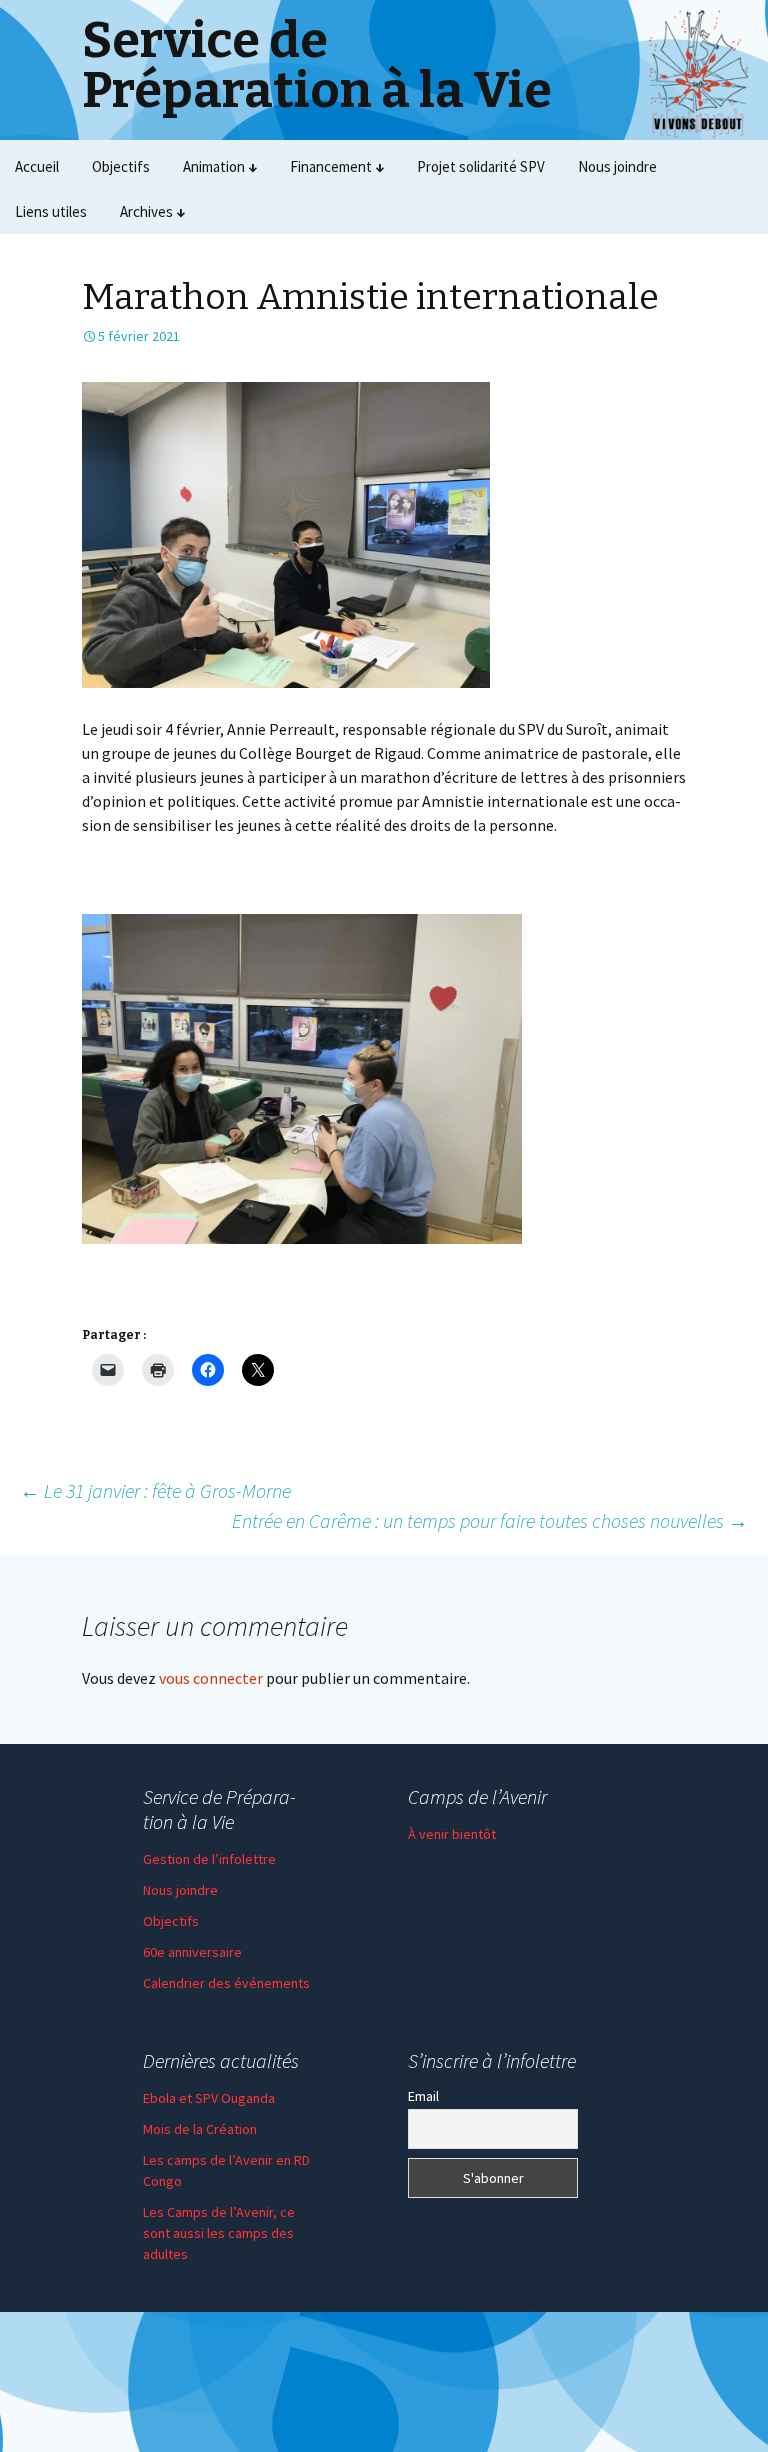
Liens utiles (51, 211)
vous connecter (211, 1678)
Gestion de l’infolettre (209, 1859)
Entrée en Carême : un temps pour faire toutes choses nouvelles (490, 1520)
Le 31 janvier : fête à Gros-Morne (155, 1490)
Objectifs (121, 166)
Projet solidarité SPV (481, 166)
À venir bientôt (452, 1834)
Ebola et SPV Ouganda (209, 2098)
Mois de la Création (200, 2129)
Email (423, 2096)
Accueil (37, 166)
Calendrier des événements (226, 1983)
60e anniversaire (192, 1952)
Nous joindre (617, 166)
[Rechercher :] (731, 212)
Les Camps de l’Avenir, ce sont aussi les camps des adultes (219, 2233)
